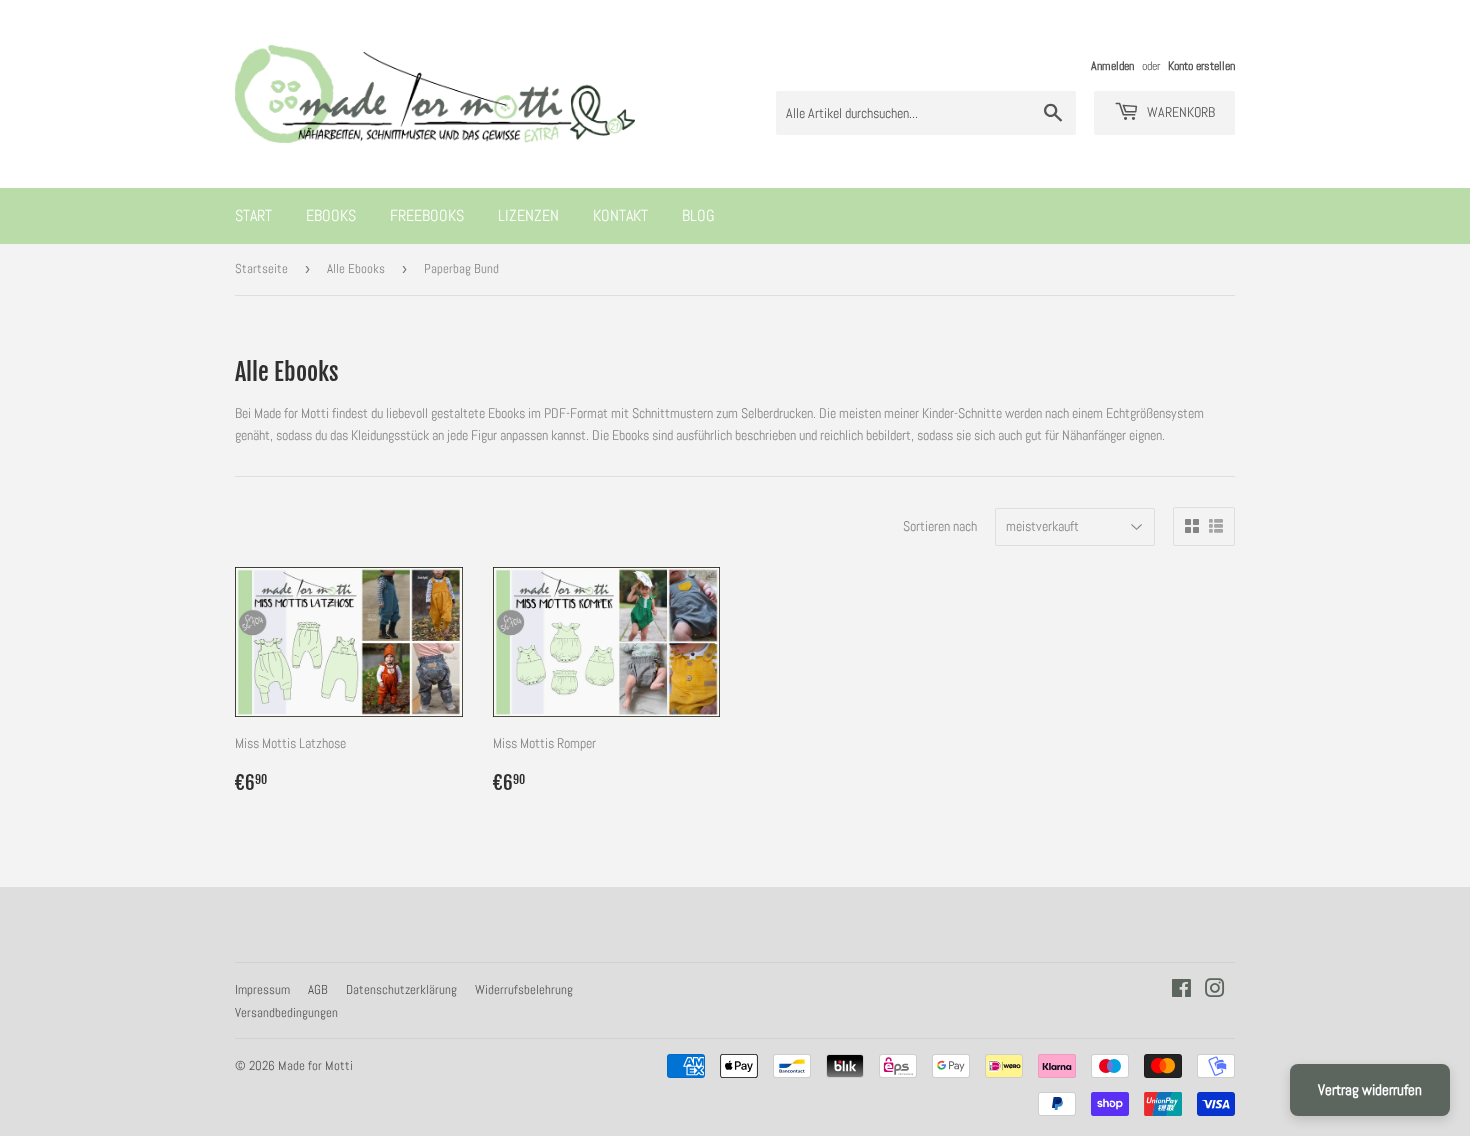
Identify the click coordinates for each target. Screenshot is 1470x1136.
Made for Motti (315, 1065)
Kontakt (620, 215)
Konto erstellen (1201, 66)
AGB (318, 989)
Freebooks (427, 215)
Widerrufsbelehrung (524, 989)
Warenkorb (1179, 112)
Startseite (261, 268)
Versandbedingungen (286, 1012)
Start (253, 215)
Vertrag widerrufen (1370, 1089)
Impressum (262, 989)
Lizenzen (528, 215)
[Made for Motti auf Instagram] (1215, 991)
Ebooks (331, 215)
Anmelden (1112, 66)
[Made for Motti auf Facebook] (1181, 991)
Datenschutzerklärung (401, 989)
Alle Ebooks (356, 268)
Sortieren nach (940, 526)
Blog (698, 215)
